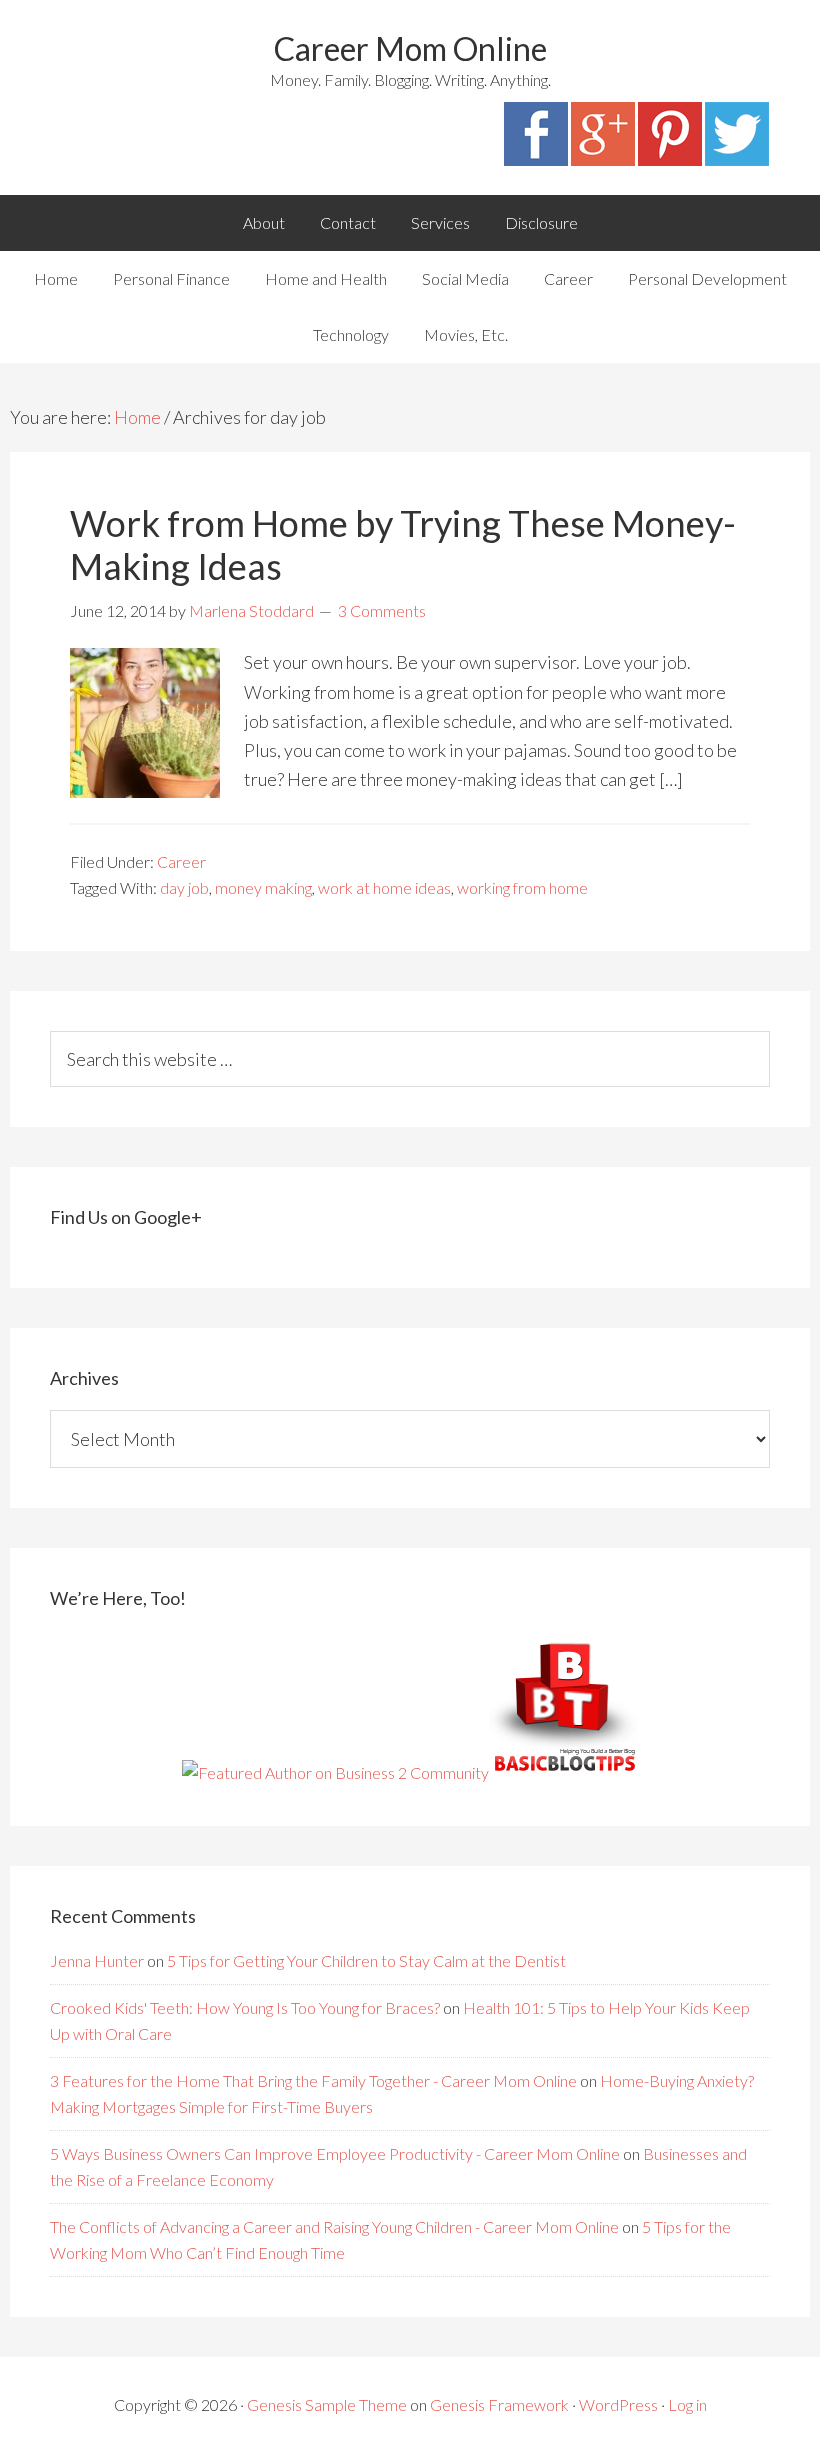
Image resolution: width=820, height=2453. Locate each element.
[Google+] (603, 159)
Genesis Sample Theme (327, 2404)
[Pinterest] (670, 159)
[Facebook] (536, 159)
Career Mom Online (410, 48)
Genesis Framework (499, 2404)
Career (181, 861)
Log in (687, 2404)
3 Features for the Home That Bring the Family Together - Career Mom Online (313, 2080)
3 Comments (382, 610)
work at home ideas (384, 887)
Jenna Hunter (97, 1960)
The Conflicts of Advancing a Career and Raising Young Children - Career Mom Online (334, 2226)
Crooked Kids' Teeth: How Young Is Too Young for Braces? (245, 2007)
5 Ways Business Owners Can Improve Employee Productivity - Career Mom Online (335, 2153)
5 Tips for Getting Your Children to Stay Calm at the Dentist (366, 1960)
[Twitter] (737, 159)
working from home (522, 887)
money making (263, 887)
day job (184, 887)
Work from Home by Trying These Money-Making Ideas (403, 544)
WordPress (618, 2404)
